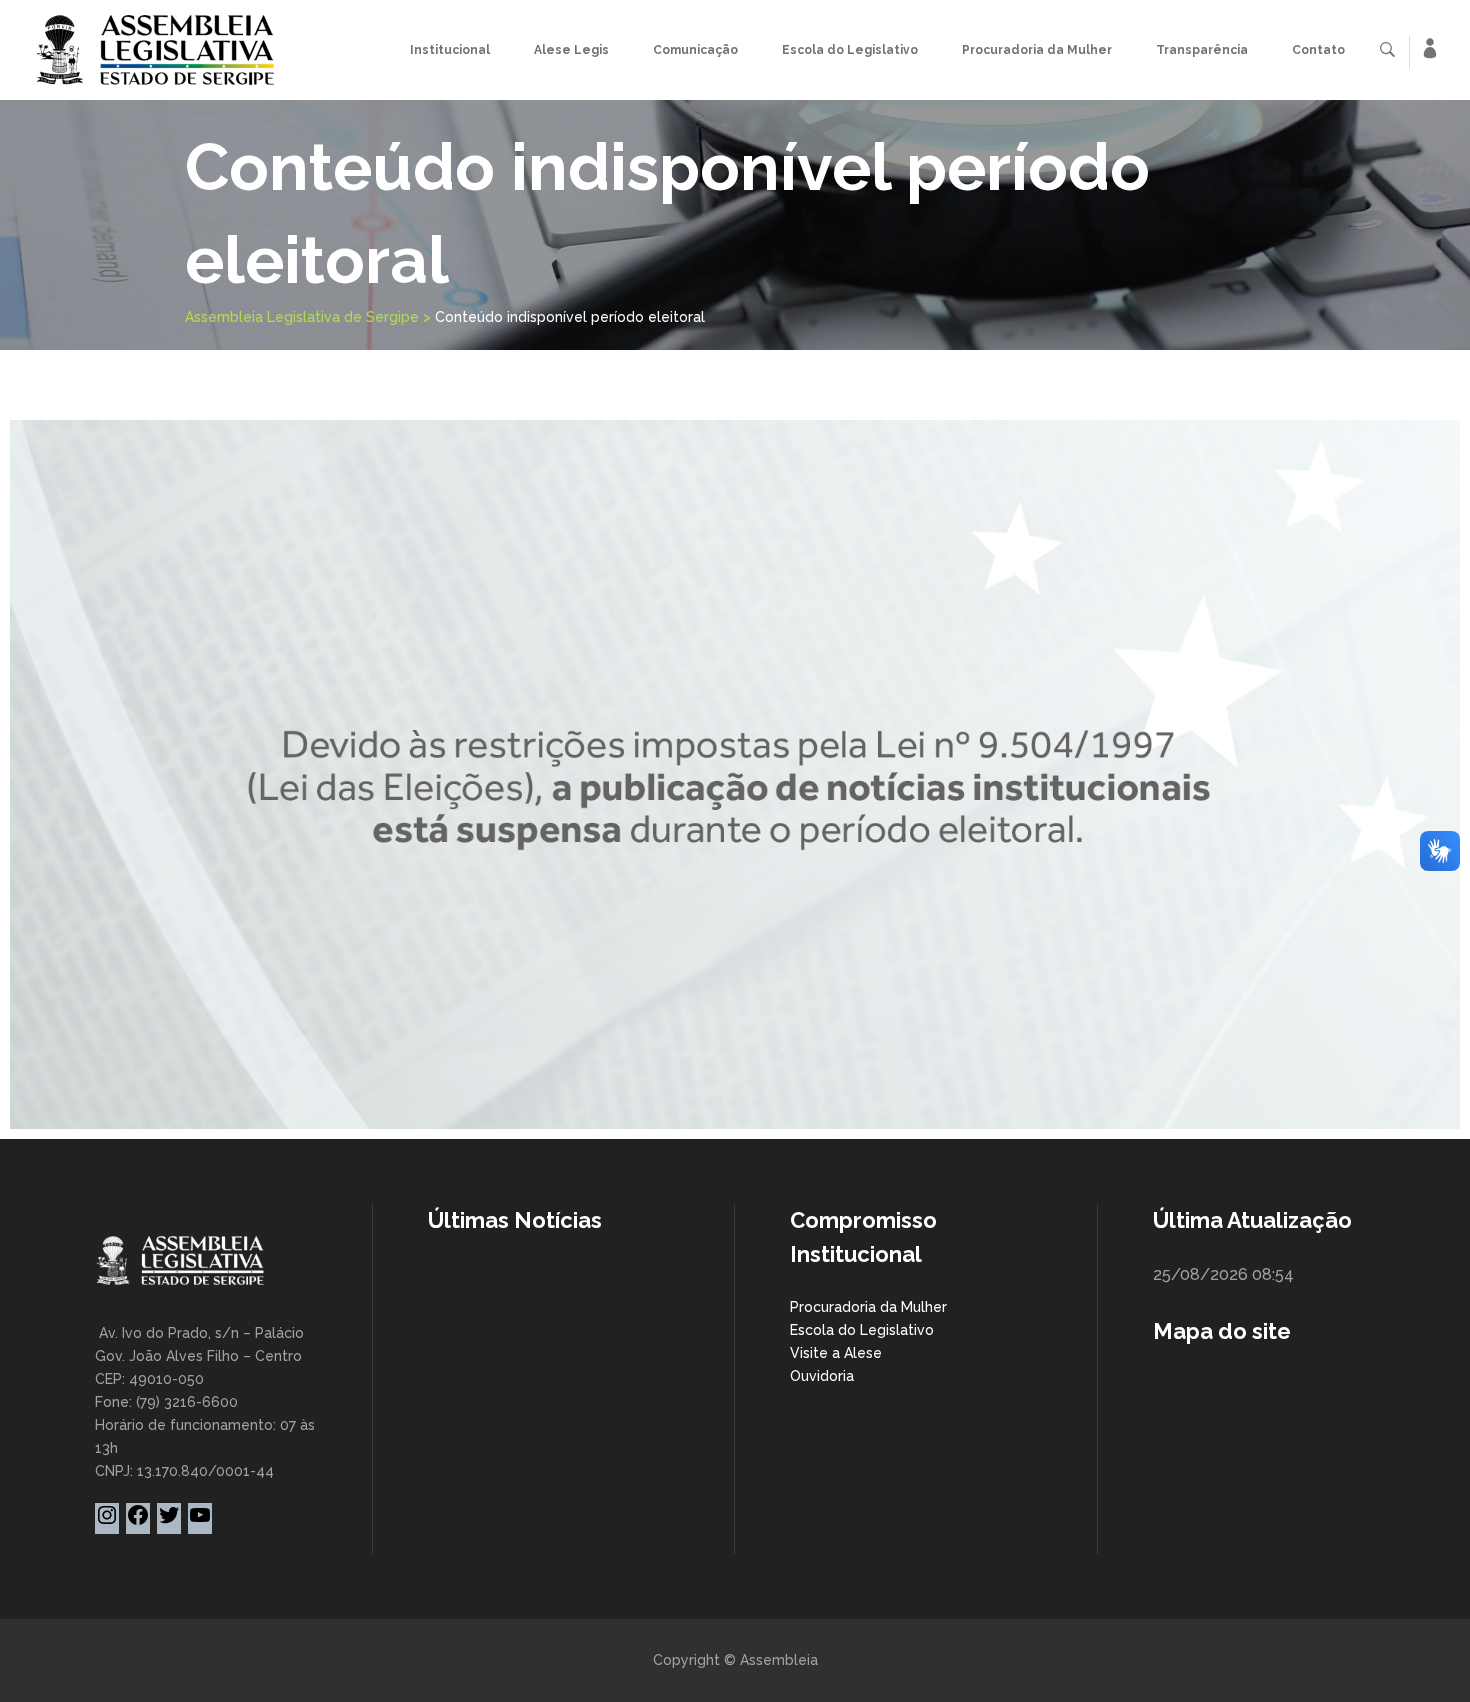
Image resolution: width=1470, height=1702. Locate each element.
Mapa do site (1222, 1331)
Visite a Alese (836, 1353)
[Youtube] (200, 1522)
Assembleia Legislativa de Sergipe (302, 317)
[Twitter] (169, 1522)
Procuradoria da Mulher (868, 1307)
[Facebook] (138, 1522)
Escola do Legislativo (862, 1330)
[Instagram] (107, 1522)
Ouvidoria (822, 1376)
